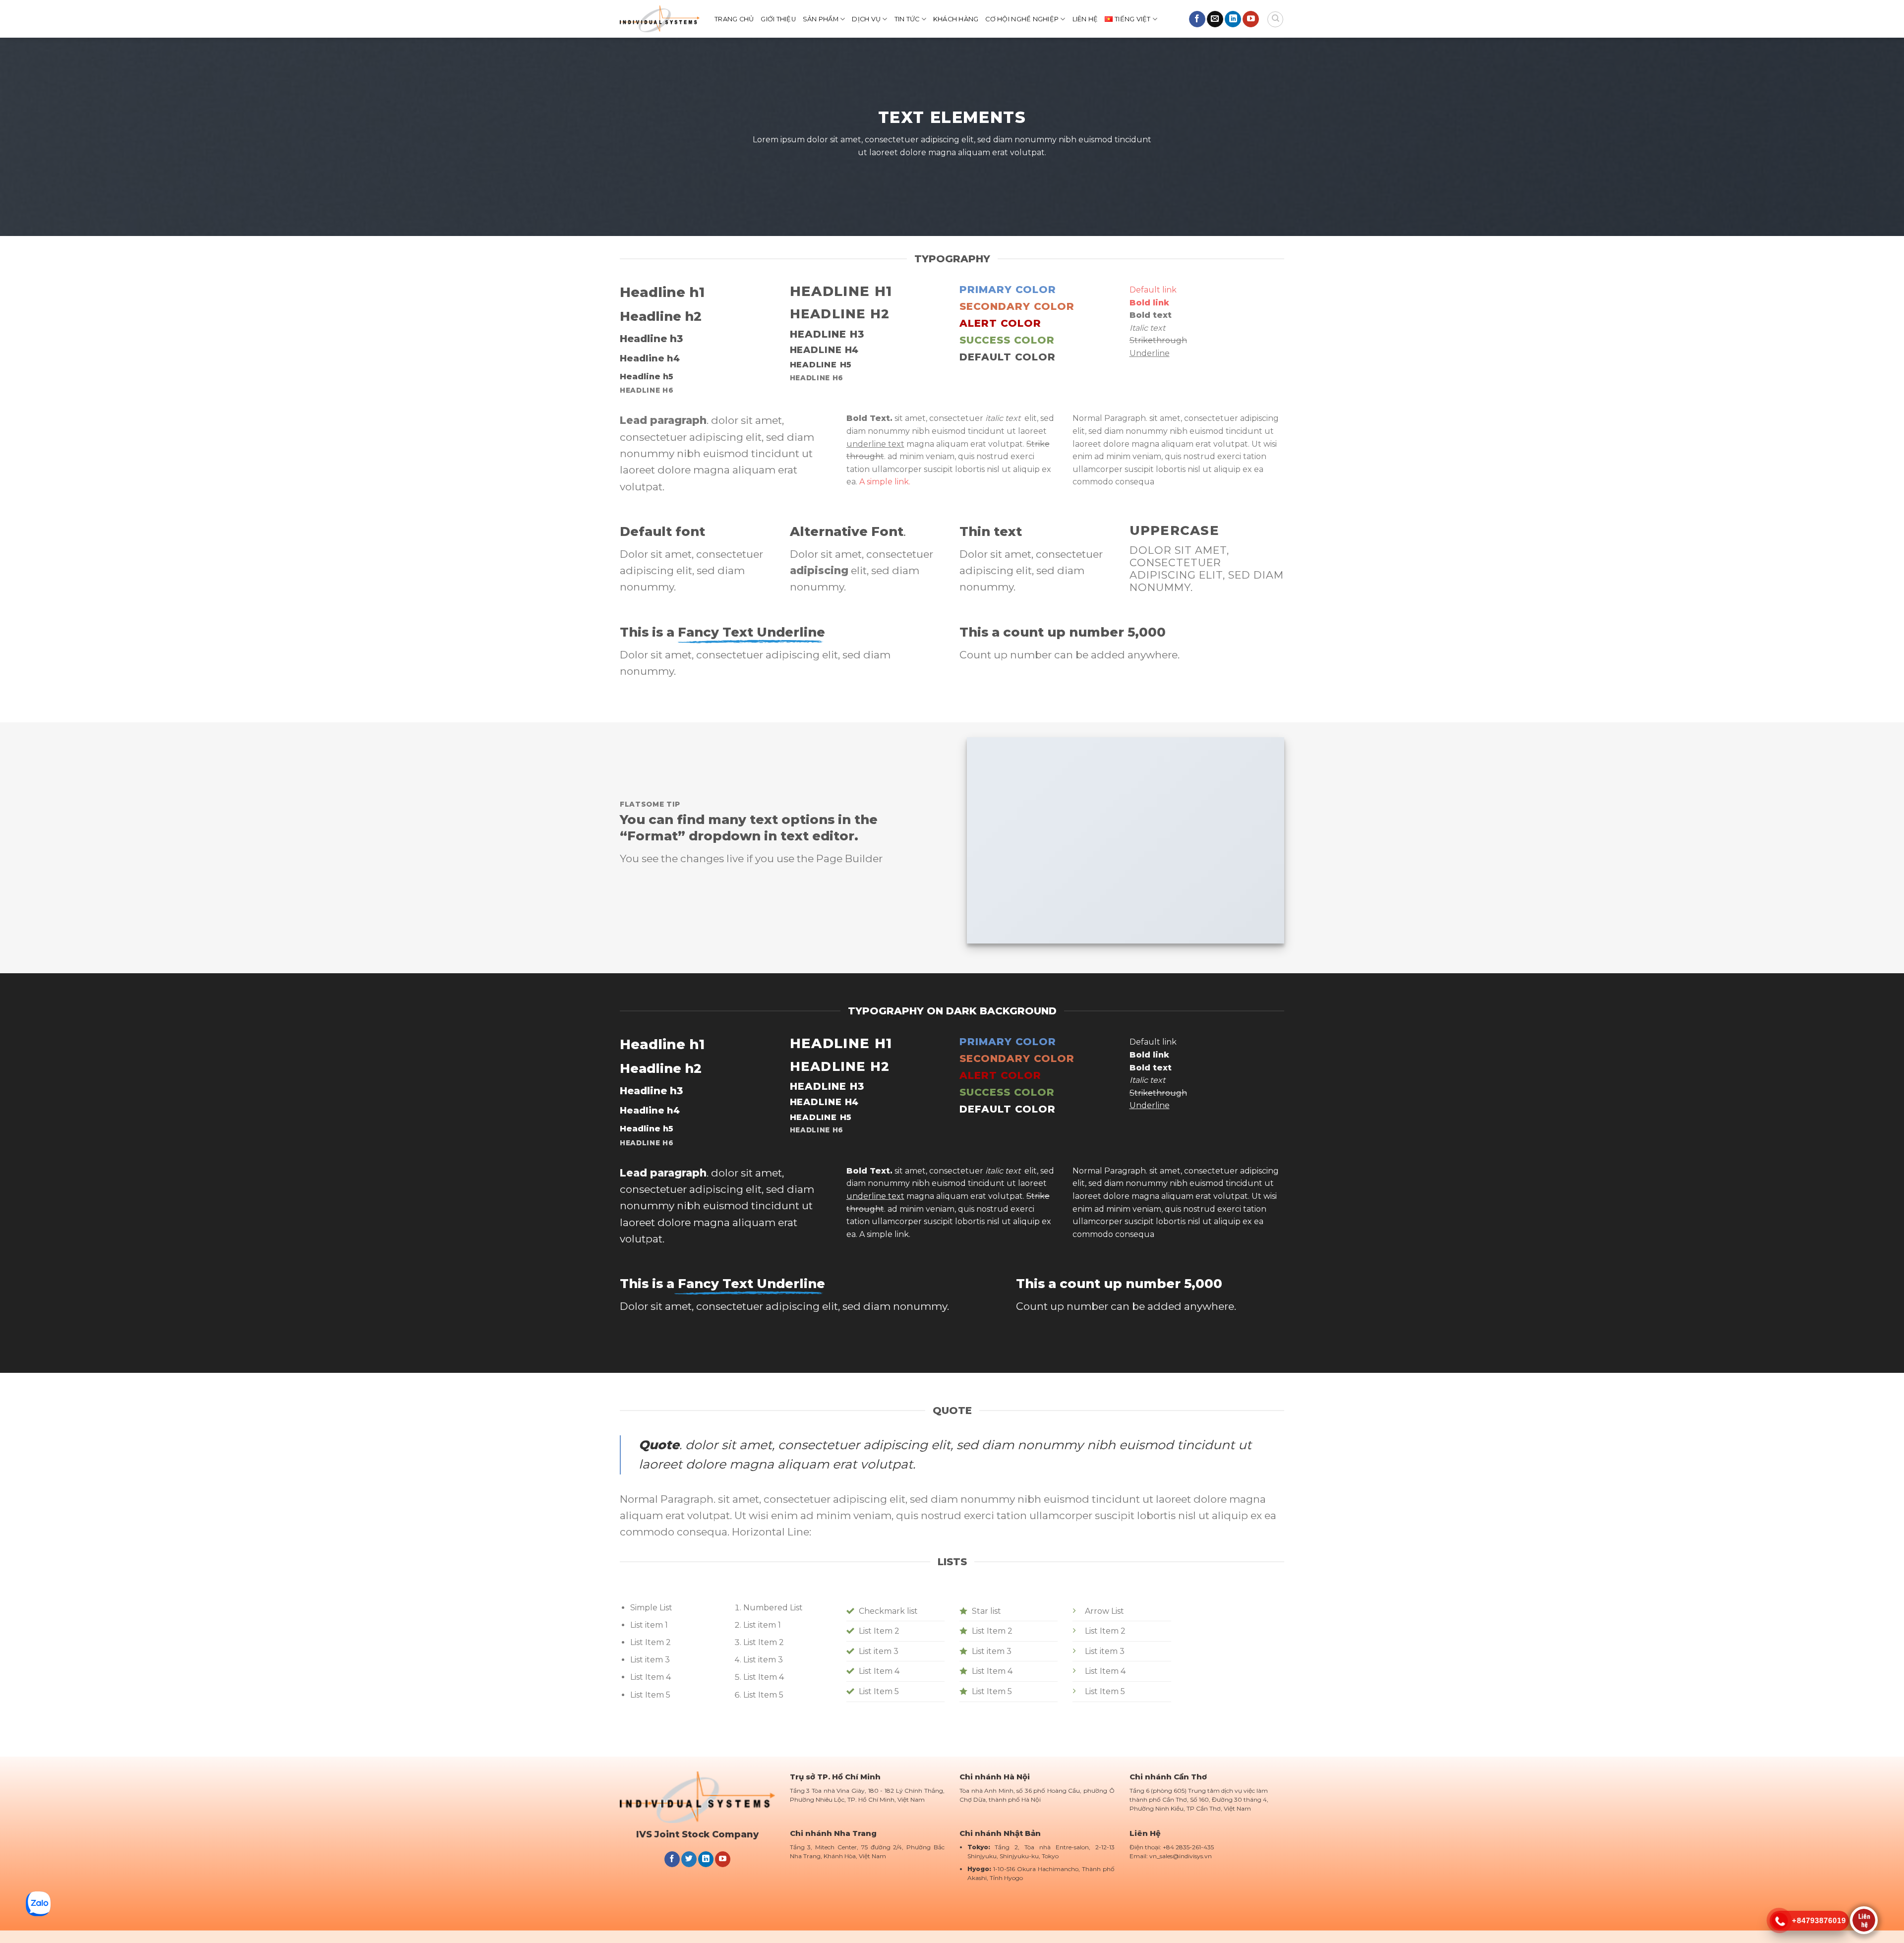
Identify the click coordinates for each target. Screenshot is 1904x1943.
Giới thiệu (778, 19)
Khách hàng (956, 19)
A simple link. (885, 482)
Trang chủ (734, 19)
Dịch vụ (866, 19)
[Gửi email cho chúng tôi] (1215, 19)
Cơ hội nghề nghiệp (1022, 19)
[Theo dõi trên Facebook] (1197, 19)
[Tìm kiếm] (1275, 19)
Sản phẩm (821, 19)
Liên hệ (1085, 19)
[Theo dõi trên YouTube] (1251, 19)
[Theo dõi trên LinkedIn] (1233, 19)
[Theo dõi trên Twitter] (689, 1859)
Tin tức (907, 19)
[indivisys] (660, 19)
